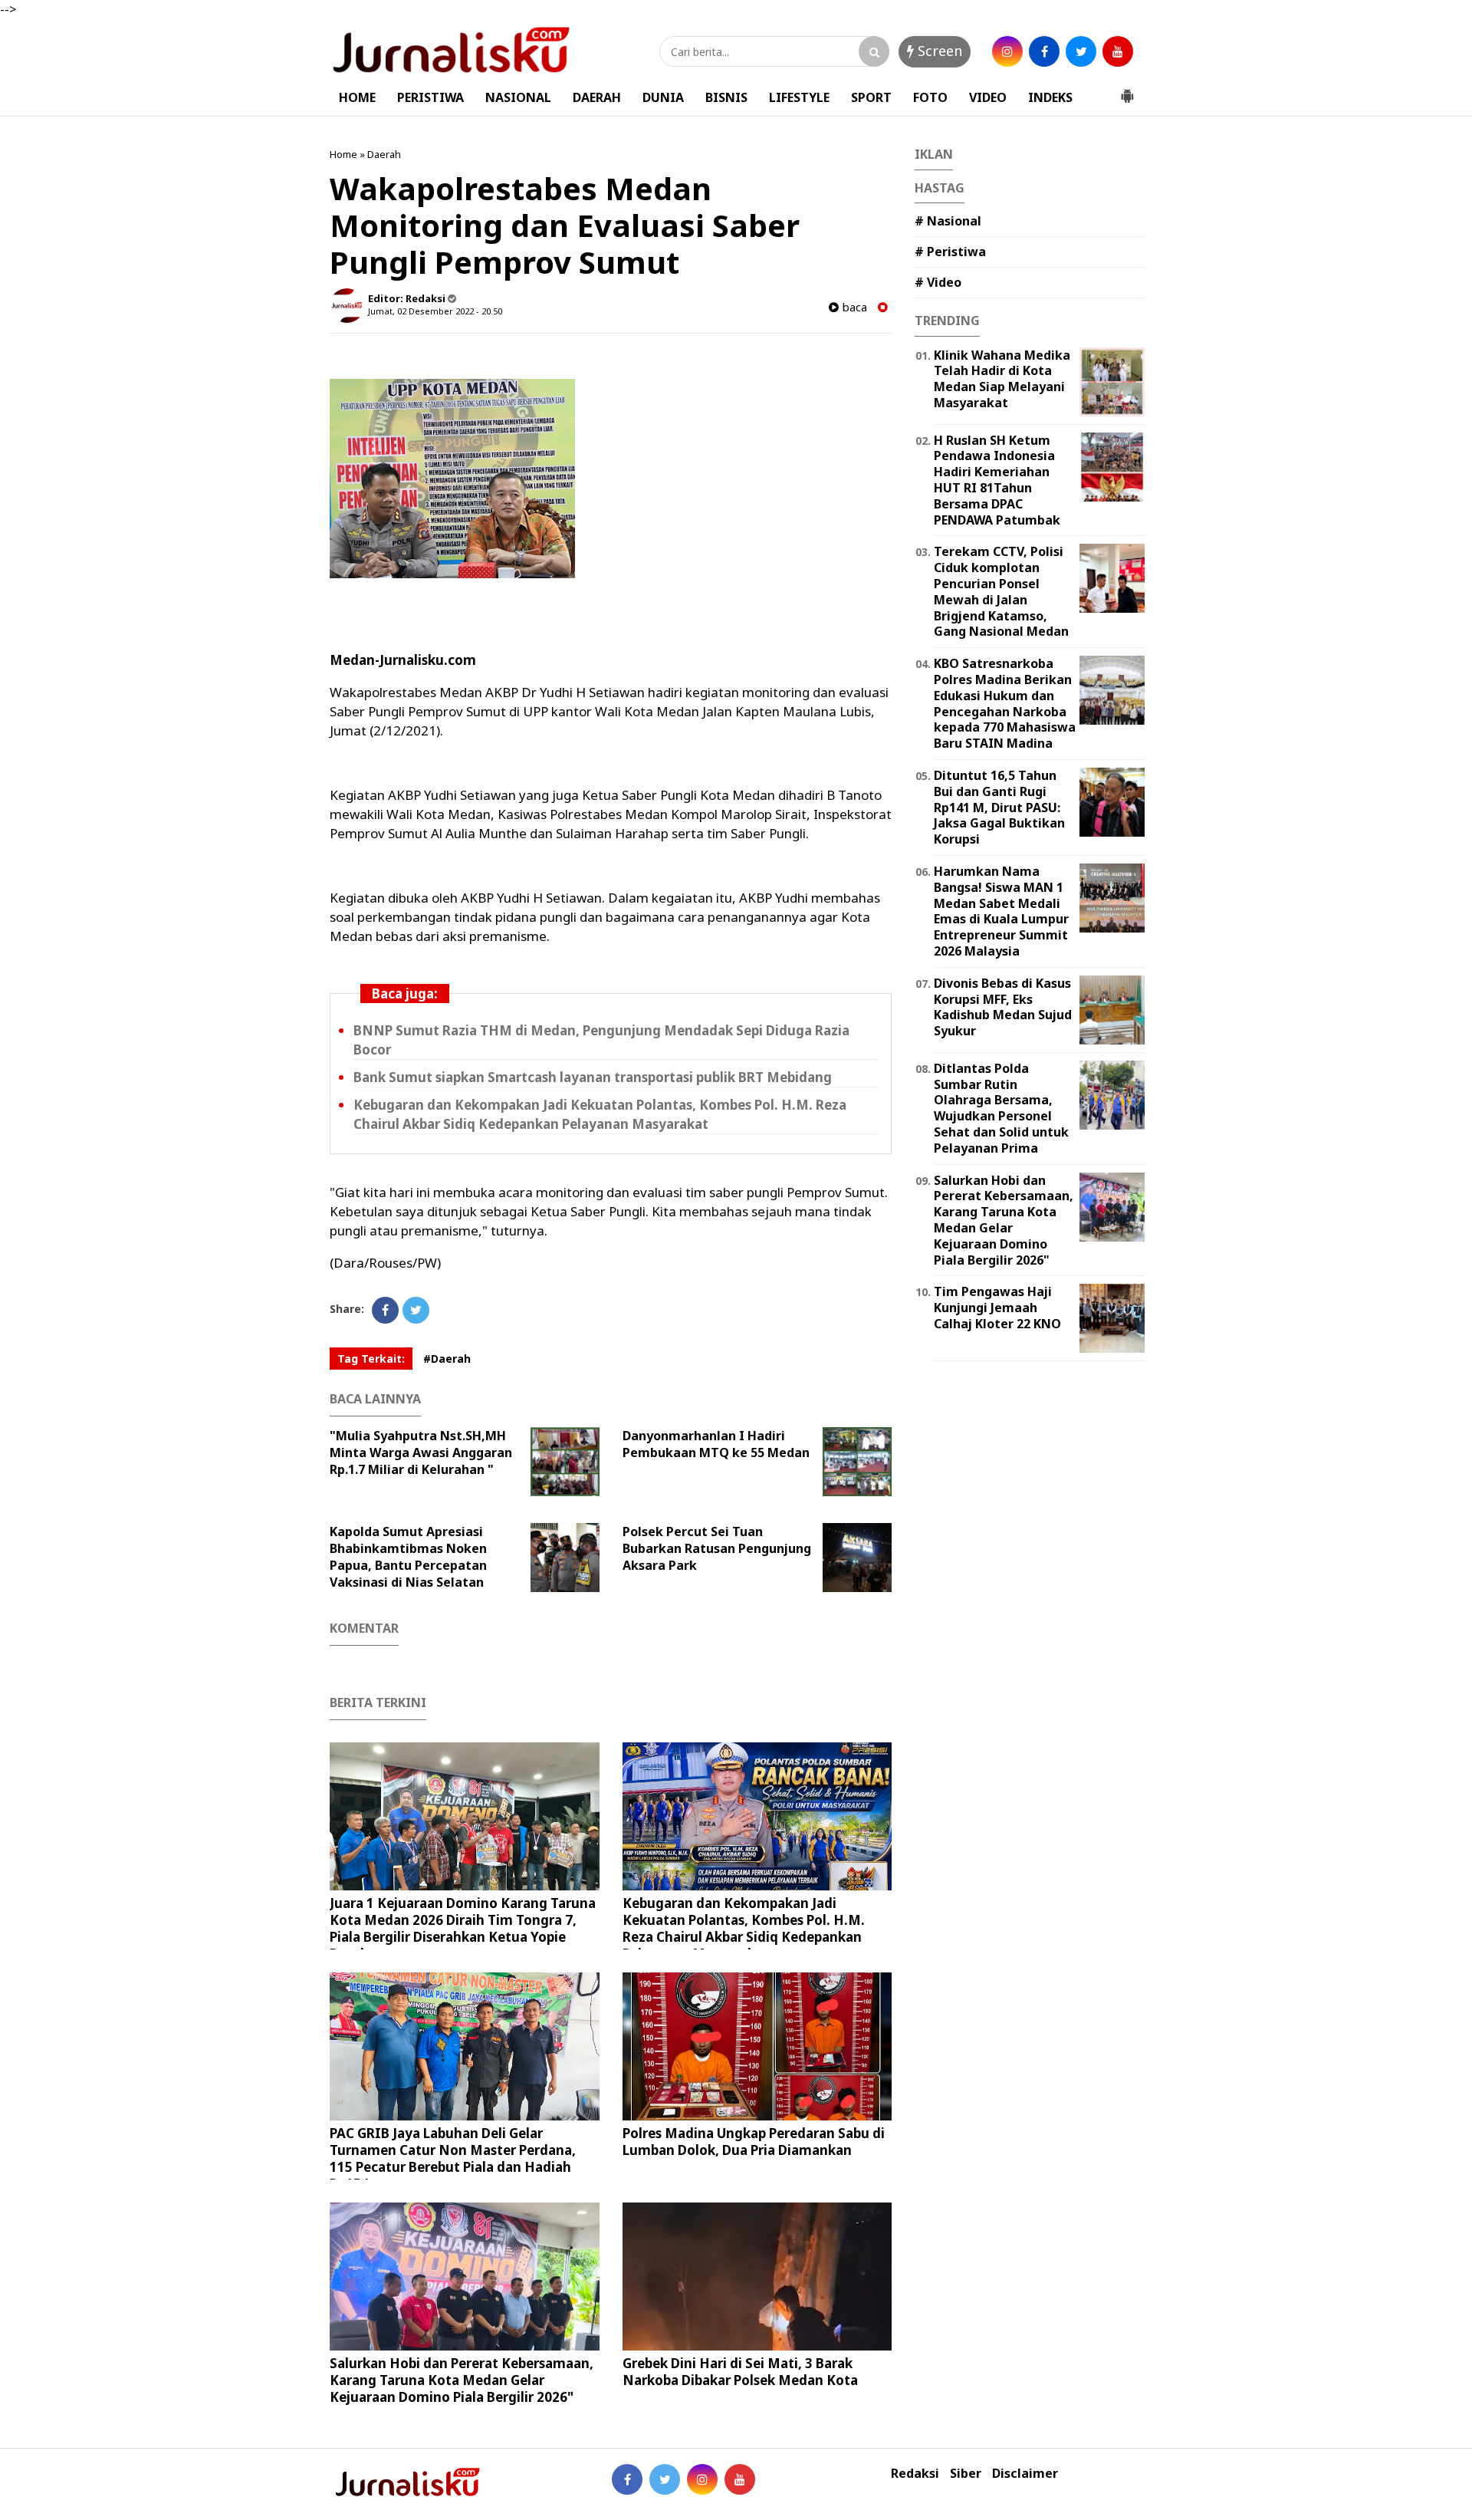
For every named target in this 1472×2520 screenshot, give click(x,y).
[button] (1127, 90)
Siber (966, 2474)
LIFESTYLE (799, 97)
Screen (938, 51)
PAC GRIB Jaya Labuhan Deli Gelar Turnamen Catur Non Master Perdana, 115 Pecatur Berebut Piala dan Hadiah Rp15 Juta (453, 2158)
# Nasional (948, 221)
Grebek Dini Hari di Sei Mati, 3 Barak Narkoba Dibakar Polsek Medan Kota (740, 2372)
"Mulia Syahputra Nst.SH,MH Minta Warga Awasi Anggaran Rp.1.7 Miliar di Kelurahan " (421, 1452)
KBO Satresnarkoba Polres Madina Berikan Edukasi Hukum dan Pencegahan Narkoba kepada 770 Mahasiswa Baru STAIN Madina (1005, 703)
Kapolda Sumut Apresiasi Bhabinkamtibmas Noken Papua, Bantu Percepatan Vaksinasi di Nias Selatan (408, 1557)
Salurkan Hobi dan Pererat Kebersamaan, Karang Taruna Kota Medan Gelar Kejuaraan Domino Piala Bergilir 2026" (462, 2380)
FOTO (930, 97)
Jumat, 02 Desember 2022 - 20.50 (435, 311)
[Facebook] (385, 1310)
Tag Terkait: (371, 1359)
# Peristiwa (950, 252)
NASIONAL (518, 97)
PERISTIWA (430, 97)
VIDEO (988, 97)
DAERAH (597, 97)
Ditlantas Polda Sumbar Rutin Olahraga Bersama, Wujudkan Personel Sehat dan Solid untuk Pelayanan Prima (1001, 1108)
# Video (938, 282)
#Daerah (447, 1359)
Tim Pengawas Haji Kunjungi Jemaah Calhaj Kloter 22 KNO (997, 1308)
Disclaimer (1025, 2474)
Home (343, 154)
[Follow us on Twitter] (665, 2479)
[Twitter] (416, 1310)
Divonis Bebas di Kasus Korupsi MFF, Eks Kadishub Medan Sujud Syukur (1003, 1007)
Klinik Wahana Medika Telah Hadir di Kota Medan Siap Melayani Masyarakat (1002, 379)
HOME (357, 97)
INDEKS (1050, 97)
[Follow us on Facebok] (627, 2479)
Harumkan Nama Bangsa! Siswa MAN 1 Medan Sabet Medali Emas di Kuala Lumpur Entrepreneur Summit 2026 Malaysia (1001, 911)
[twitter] (1081, 51)
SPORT (871, 97)
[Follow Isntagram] (702, 2479)
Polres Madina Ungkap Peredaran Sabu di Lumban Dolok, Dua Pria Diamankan (754, 2142)
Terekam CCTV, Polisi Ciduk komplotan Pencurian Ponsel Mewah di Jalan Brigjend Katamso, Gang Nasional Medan (1001, 591)
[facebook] (1044, 51)
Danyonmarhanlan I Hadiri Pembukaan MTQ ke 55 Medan (716, 1444)
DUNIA (663, 97)
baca (853, 307)
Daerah (384, 154)
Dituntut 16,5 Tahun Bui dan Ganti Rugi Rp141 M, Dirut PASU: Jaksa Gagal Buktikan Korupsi (999, 807)
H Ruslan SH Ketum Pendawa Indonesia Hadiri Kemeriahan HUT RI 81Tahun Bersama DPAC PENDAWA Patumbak (997, 480)
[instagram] (1007, 51)
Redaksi (915, 2474)
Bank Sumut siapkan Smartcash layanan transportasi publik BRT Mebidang (593, 1077)
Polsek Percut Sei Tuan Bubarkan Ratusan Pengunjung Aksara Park (717, 1548)
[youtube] (1118, 51)
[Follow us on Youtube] (740, 2479)
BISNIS (726, 97)
